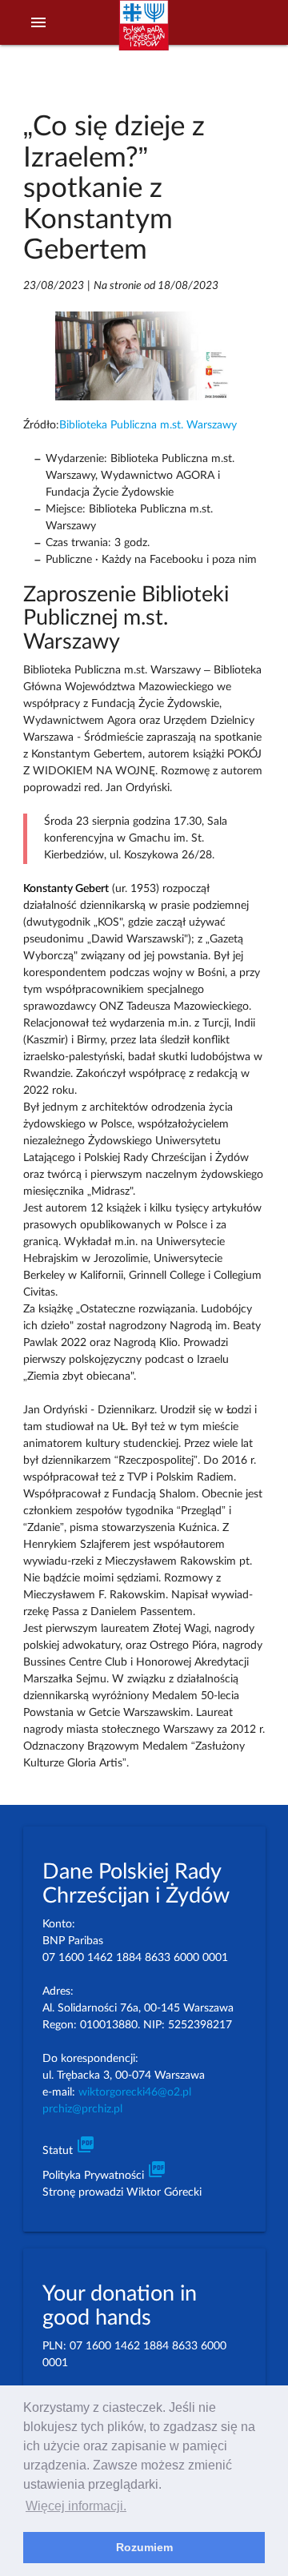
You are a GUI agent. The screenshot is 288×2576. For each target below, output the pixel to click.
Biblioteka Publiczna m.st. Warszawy (148, 425)
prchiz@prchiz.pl (82, 2109)
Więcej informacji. (76, 2506)
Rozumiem (144, 2547)
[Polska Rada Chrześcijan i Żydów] (144, 33)
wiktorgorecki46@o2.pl (135, 2092)
